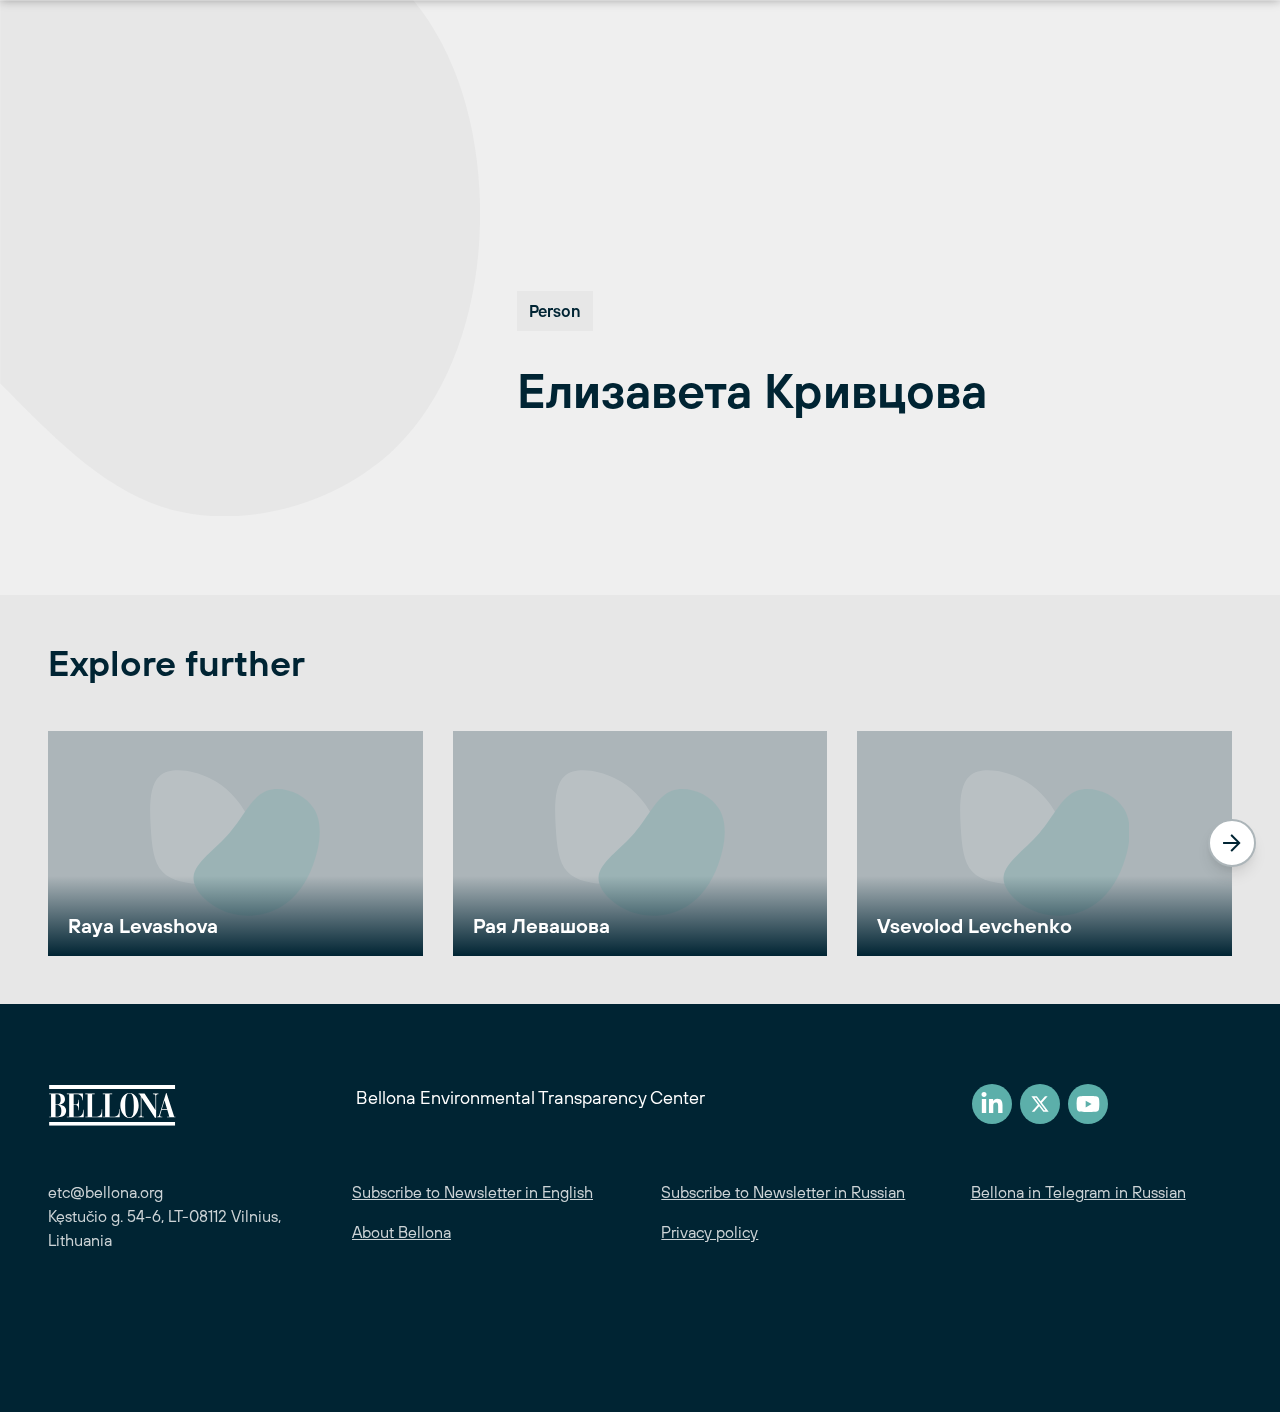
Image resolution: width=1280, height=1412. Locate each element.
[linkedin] (992, 1104)
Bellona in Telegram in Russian (1078, 1192)
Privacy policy (709, 1232)
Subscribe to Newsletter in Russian (783, 1192)
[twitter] (1040, 1104)
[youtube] (1088, 1104)
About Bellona (401, 1232)
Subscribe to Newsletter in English (472, 1192)
